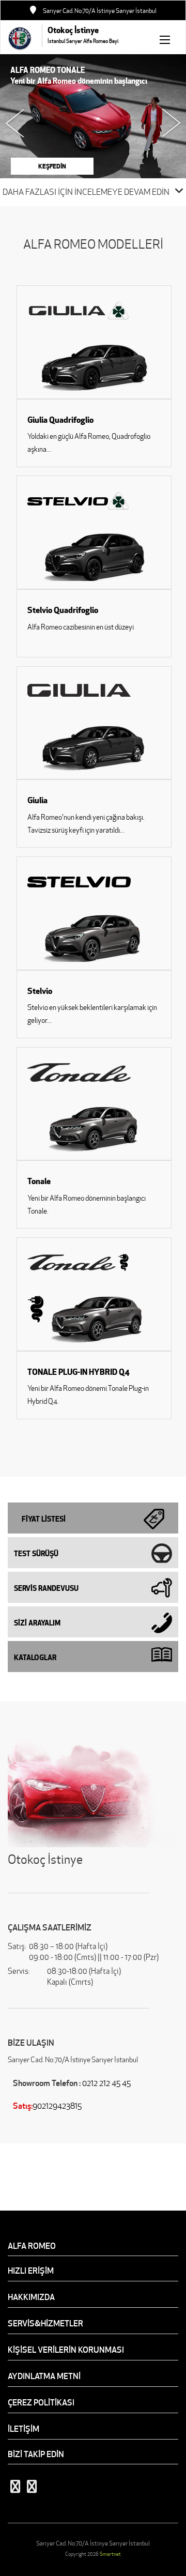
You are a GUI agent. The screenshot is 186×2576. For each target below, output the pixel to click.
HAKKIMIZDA (31, 2297)
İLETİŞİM (24, 2429)
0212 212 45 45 (106, 2083)
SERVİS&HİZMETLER (45, 2323)
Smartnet (110, 2554)
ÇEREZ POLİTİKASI (41, 2402)
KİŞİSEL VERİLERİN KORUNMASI (66, 2350)
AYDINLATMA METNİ (44, 2376)
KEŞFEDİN (52, 166)
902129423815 (57, 2106)
